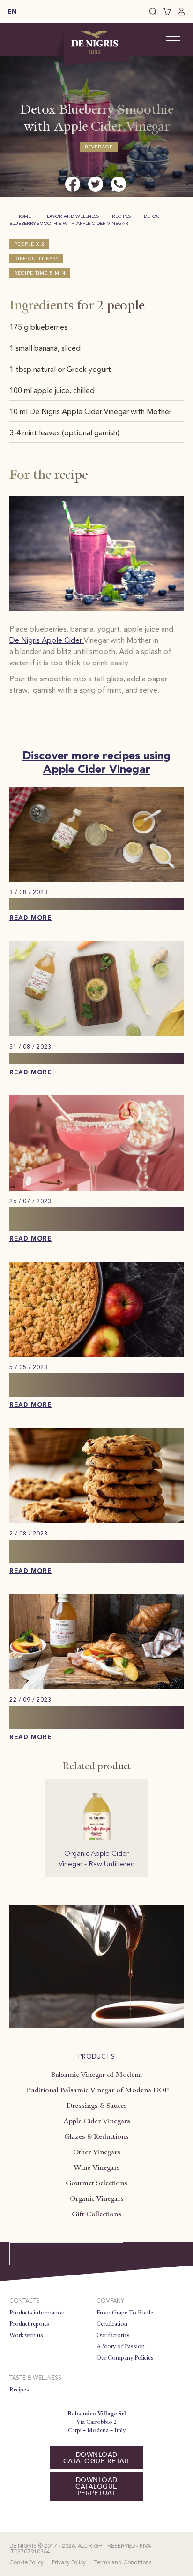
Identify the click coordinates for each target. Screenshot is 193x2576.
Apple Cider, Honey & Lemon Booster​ (90, 904)
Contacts (25, 2301)
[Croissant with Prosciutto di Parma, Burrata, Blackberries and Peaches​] (96, 1688)
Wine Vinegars (97, 2167)
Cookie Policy (26, 2563)
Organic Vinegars (97, 2198)
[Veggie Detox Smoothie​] (96, 1034)
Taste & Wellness (35, 2378)
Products (96, 2057)
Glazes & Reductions (96, 2136)
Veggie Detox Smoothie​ (59, 1059)
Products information (37, 2313)
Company (110, 2301)
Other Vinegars (97, 2152)
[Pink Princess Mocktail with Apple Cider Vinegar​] (96, 1189)
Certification (112, 2324)
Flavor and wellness (71, 216)
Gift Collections (96, 2214)
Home (24, 216)
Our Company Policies (125, 2358)
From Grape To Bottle (125, 2313)
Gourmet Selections (96, 2183)
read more (30, 918)
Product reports (29, 2324)
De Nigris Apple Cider (47, 641)
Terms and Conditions (123, 2563)
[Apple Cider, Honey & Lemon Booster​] (96, 880)
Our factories (113, 2335)
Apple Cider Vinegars (97, 2121)
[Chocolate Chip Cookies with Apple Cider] (96, 1521)
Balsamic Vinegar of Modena (96, 2075)
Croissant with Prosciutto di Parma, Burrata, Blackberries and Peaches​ (84, 1718)
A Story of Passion (121, 2346)
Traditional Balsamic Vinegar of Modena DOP (96, 2090)
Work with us (26, 2335)
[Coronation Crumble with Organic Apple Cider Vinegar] (96, 1355)
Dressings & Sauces (97, 2106)
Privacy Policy (69, 2563)
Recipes (121, 216)
